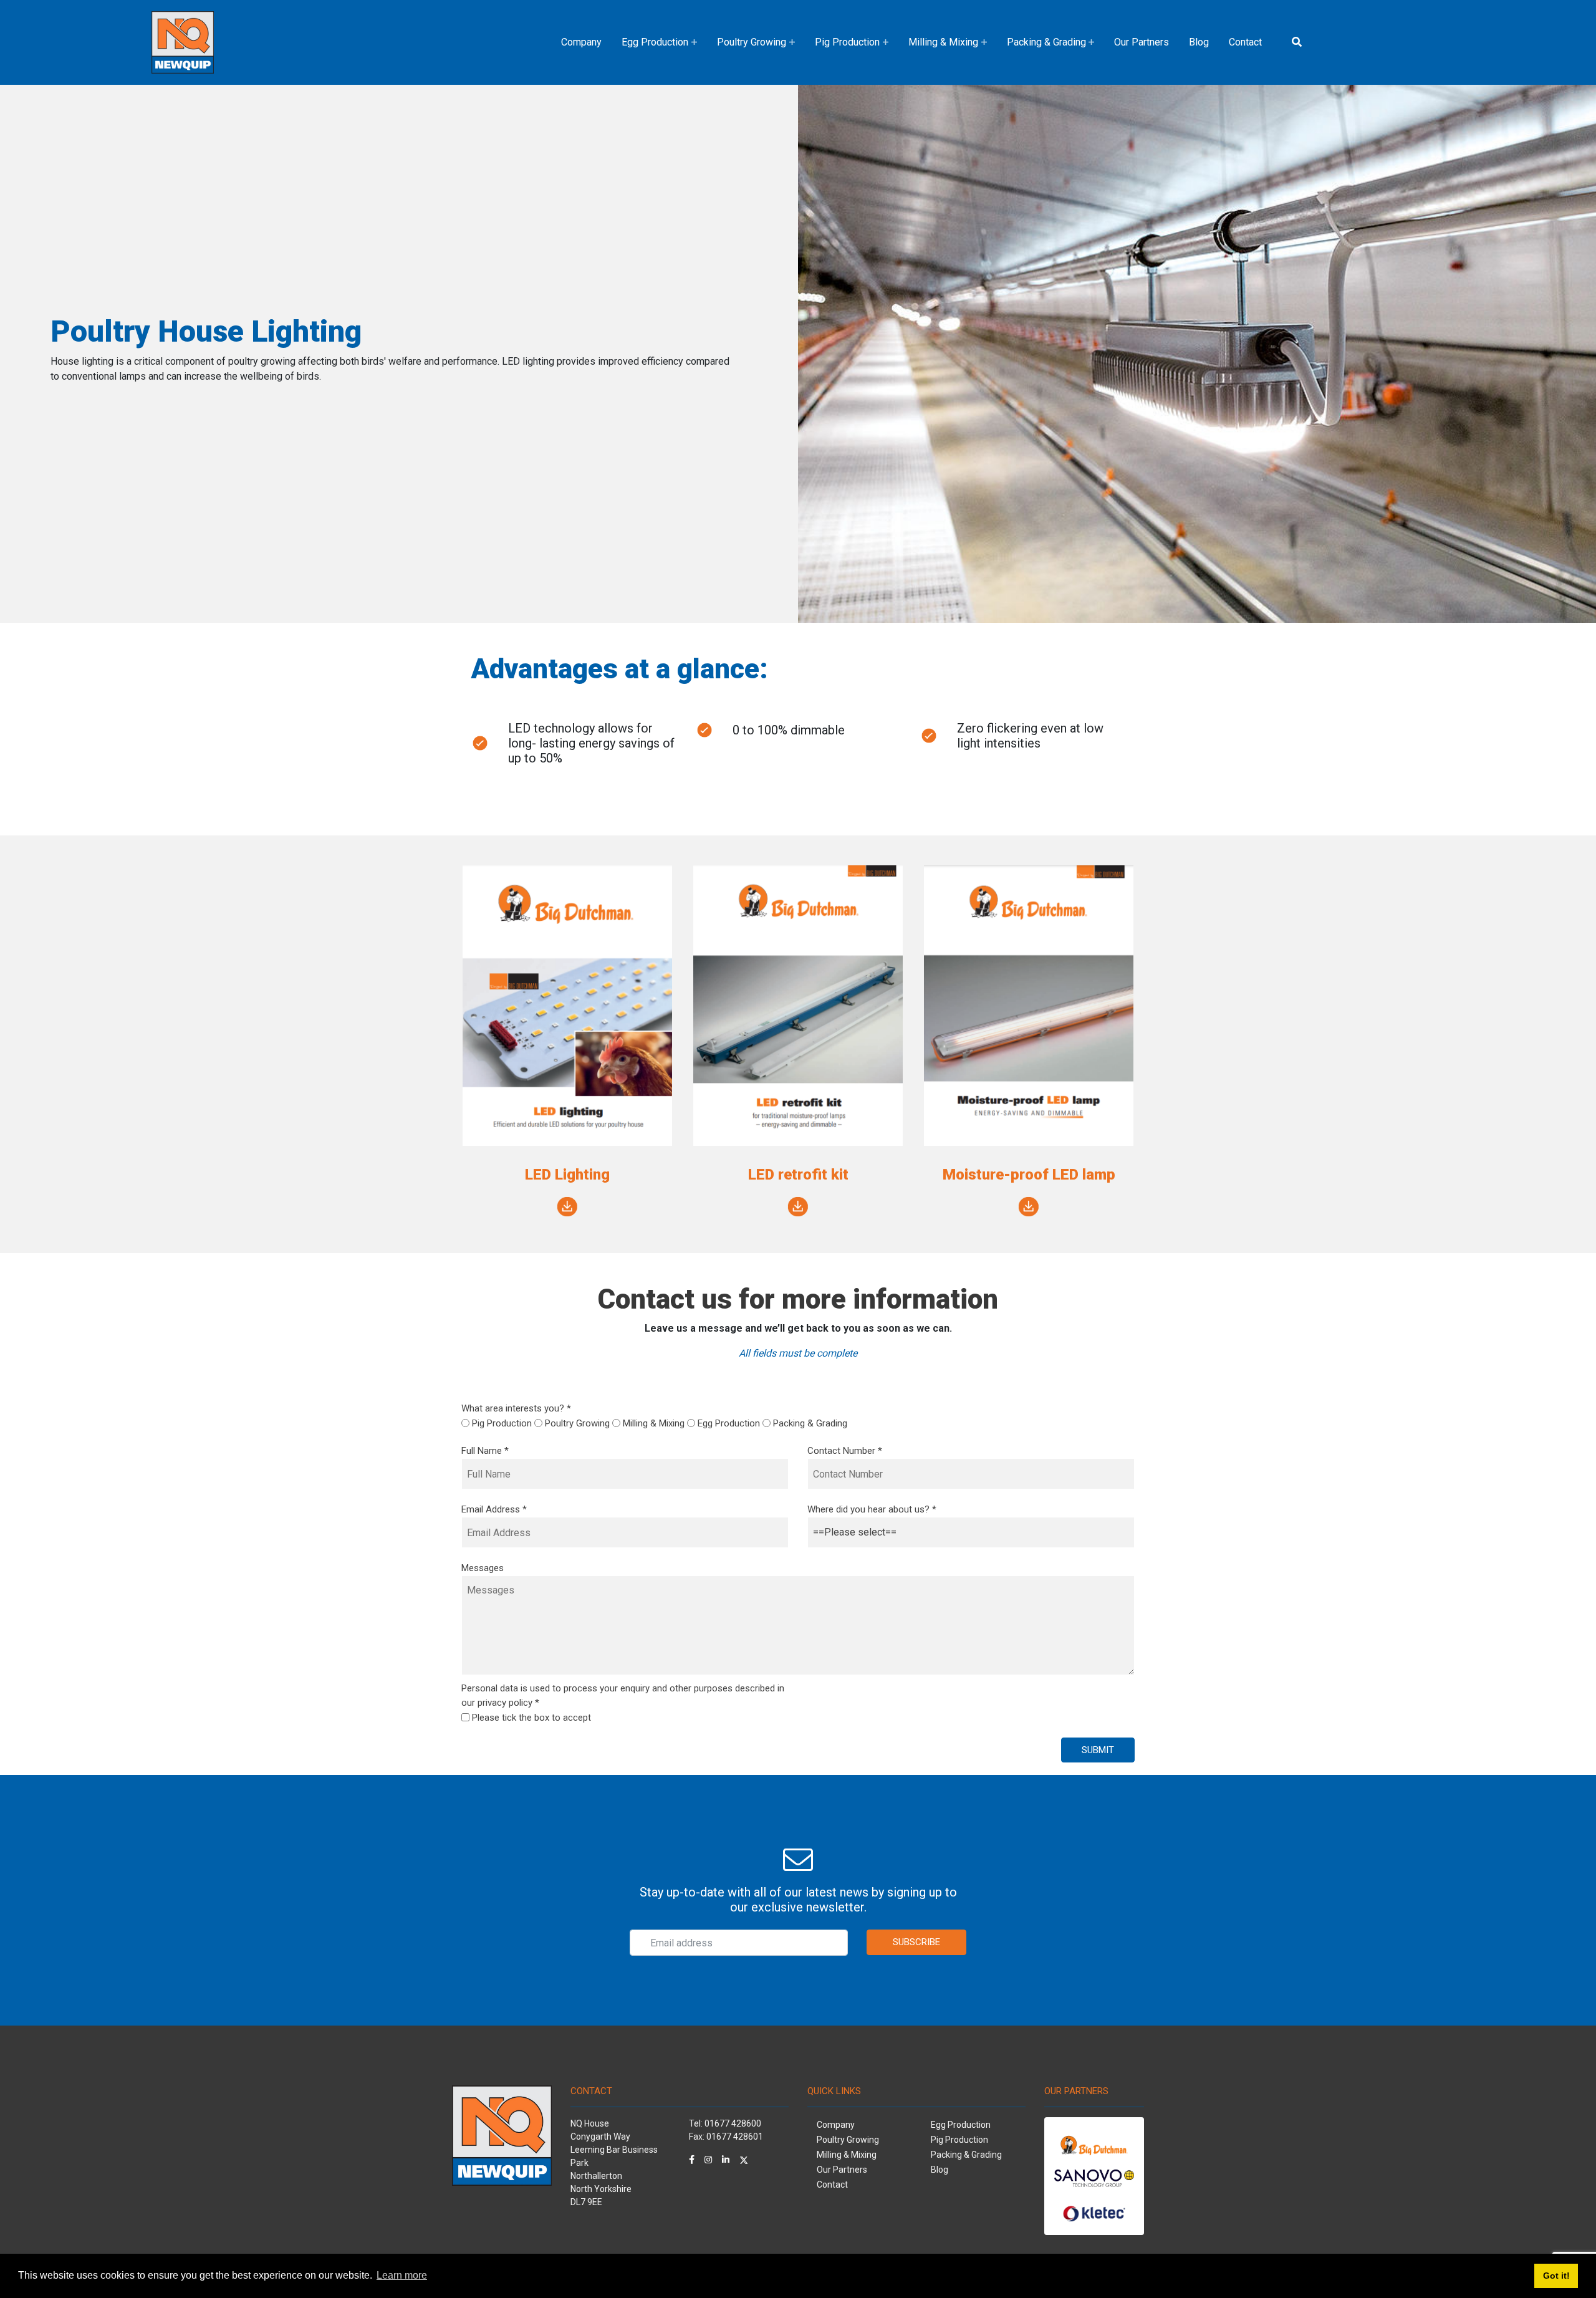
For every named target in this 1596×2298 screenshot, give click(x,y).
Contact (1245, 42)
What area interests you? (516, 1408)
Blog (1199, 42)
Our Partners (1142, 42)
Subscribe (916, 1942)
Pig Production (847, 42)
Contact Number (845, 1451)
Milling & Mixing (943, 42)
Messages (483, 1568)
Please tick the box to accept (531, 1718)
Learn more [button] (402, 2275)
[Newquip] (183, 41)
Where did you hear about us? (872, 1509)
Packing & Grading (1046, 42)
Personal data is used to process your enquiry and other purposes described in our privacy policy (623, 1695)
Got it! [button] (1556, 2276)
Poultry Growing (752, 42)
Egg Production (655, 42)
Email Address (494, 1509)
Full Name (485, 1451)
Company (581, 42)
